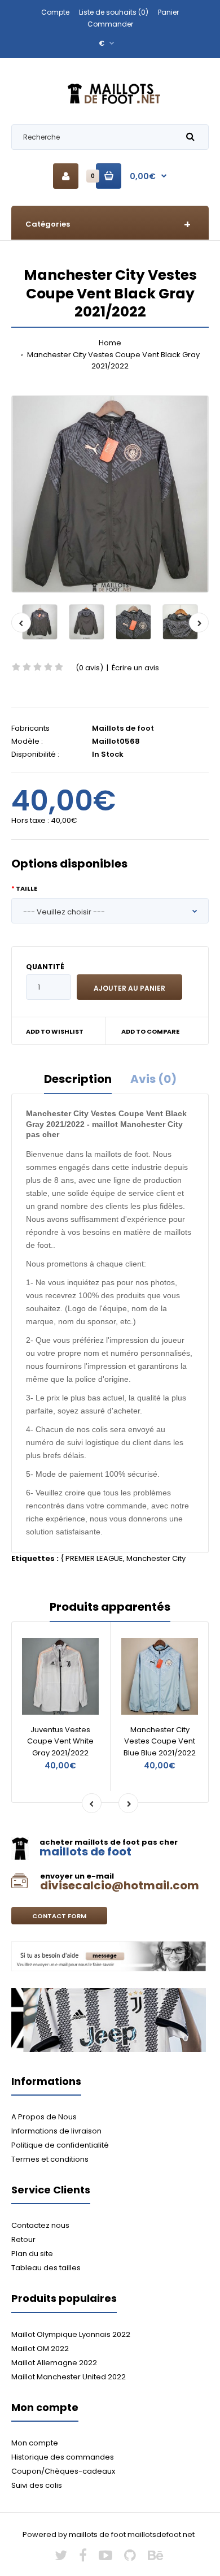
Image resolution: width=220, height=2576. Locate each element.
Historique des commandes (63, 2457)
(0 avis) (89, 668)
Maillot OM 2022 (40, 2349)
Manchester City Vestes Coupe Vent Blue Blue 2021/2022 (160, 1742)
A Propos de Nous (44, 2117)
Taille (27, 888)
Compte (55, 12)
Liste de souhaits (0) (114, 12)
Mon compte (35, 2443)
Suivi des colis (37, 2485)
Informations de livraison (56, 2131)
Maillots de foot (123, 728)
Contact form (59, 1916)
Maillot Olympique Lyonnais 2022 (71, 2334)
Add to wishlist (55, 1031)
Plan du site (32, 2254)
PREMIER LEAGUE (94, 1558)
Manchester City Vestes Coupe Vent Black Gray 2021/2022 (113, 361)
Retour (23, 2239)
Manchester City (156, 1558)
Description (78, 1079)
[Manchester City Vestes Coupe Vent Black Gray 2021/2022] (110, 494)
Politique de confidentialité (60, 2145)
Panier (168, 12)
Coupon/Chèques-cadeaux (63, 2471)
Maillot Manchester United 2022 (69, 2377)
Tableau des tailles (46, 2268)
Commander (110, 24)
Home (110, 343)
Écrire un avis (135, 668)
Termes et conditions (50, 2159)
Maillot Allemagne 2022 (54, 2363)
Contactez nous (40, 2225)
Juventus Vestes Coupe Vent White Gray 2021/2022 (60, 1742)
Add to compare (150, 1031)
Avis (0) (153, 1079)
